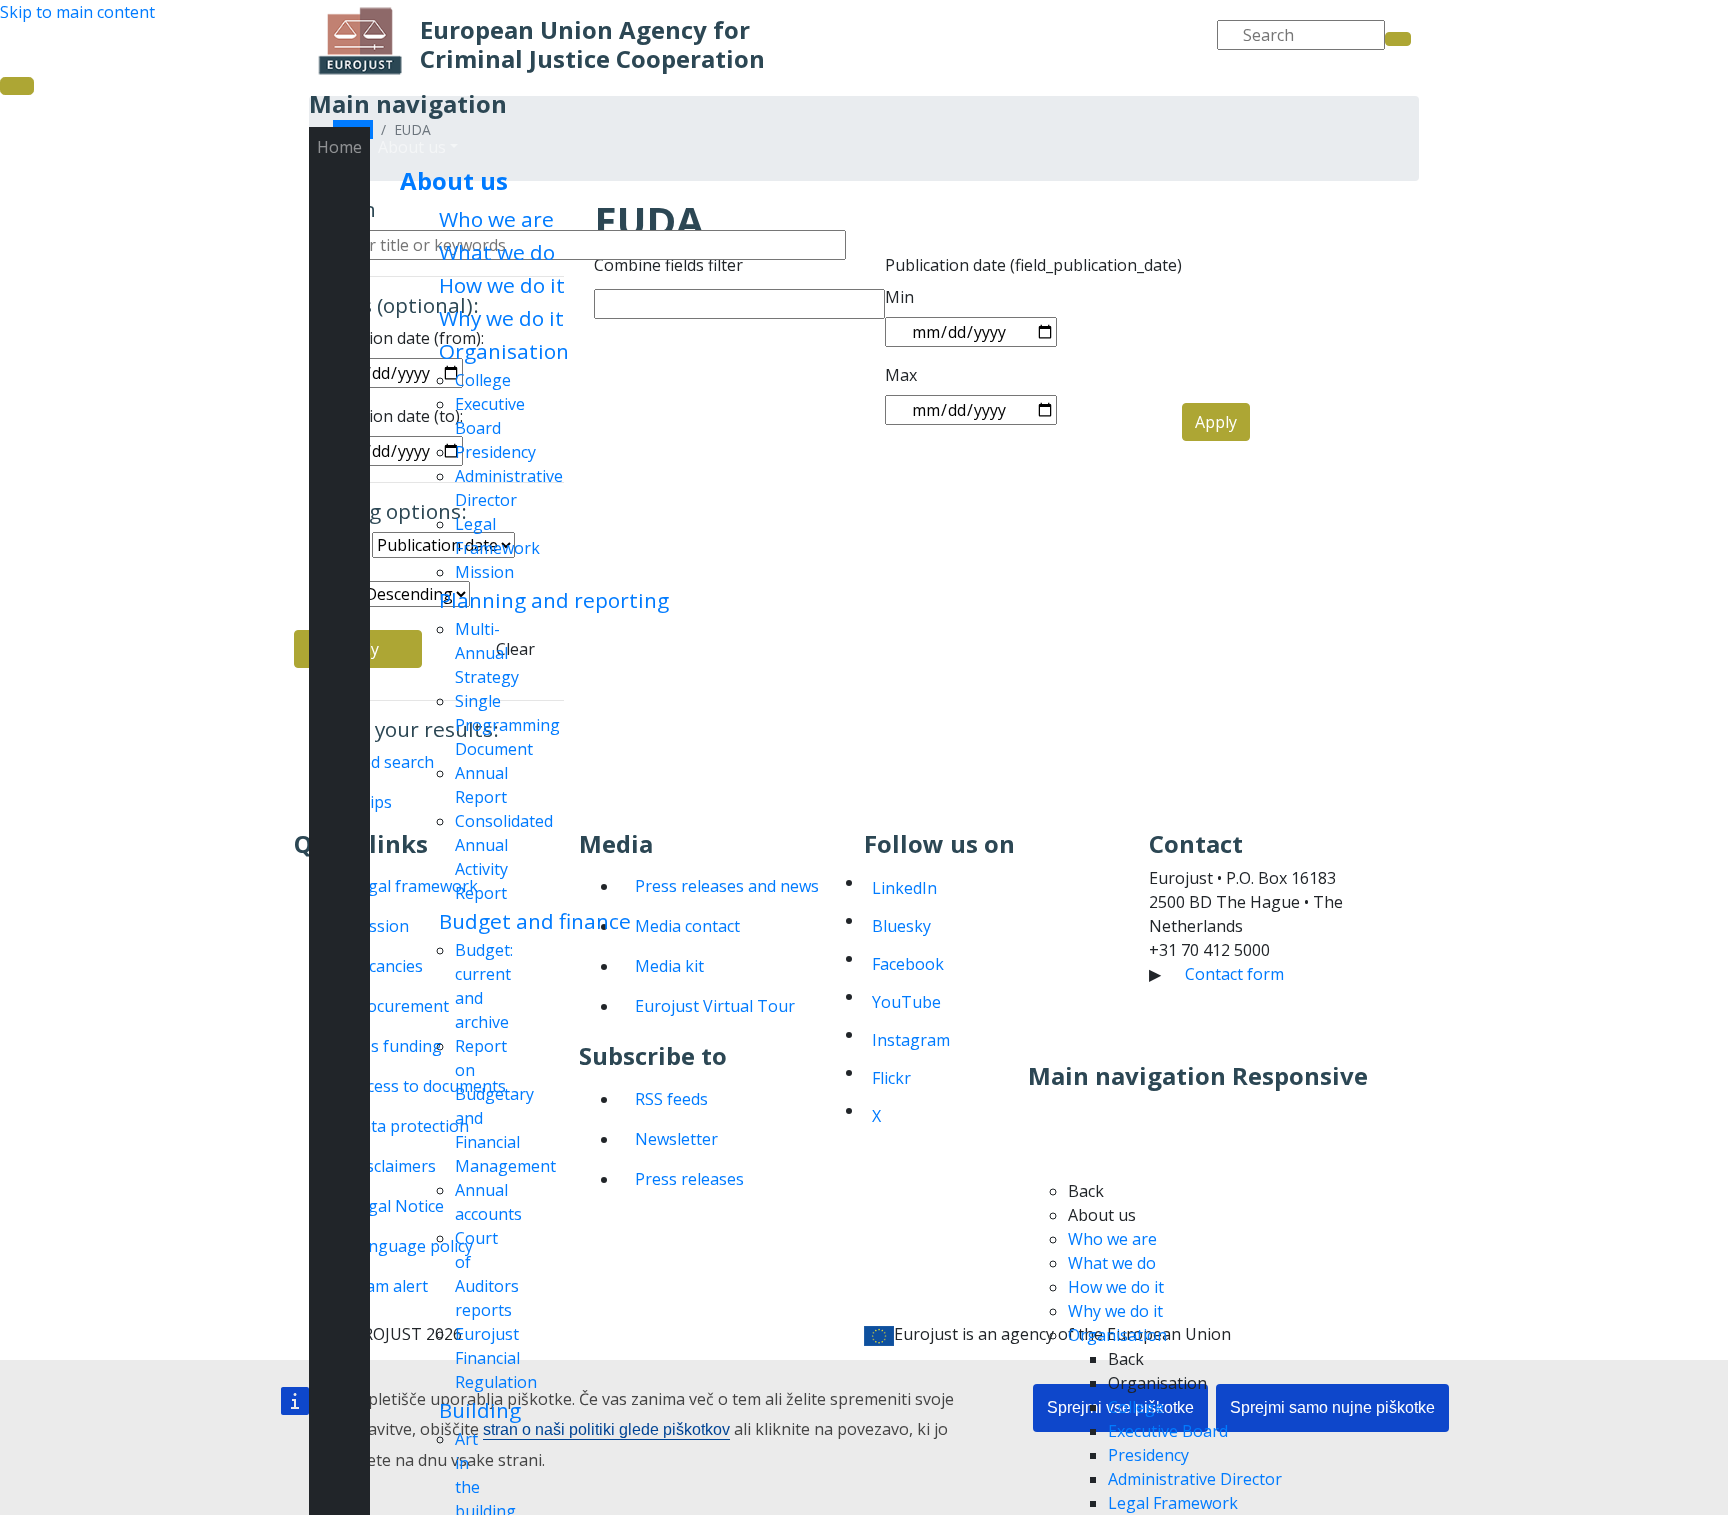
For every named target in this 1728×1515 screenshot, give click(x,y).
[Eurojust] (360, 41)
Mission (484, 572)
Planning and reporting (554, 600)
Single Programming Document (507, 725)
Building (480, 1410)
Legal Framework (1173, 1503)
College (483, 380)
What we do (497, 252)
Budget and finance (535, 921)
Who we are (496, 219)
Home (339, 147)
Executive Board (1168, 1431)
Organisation (504, 351)
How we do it (502, 285)
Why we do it (501, 318)
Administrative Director (1195, 1479)
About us (454, 180)
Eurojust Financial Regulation (496, 1358)
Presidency (495, 452)
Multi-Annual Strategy (487, 653)
